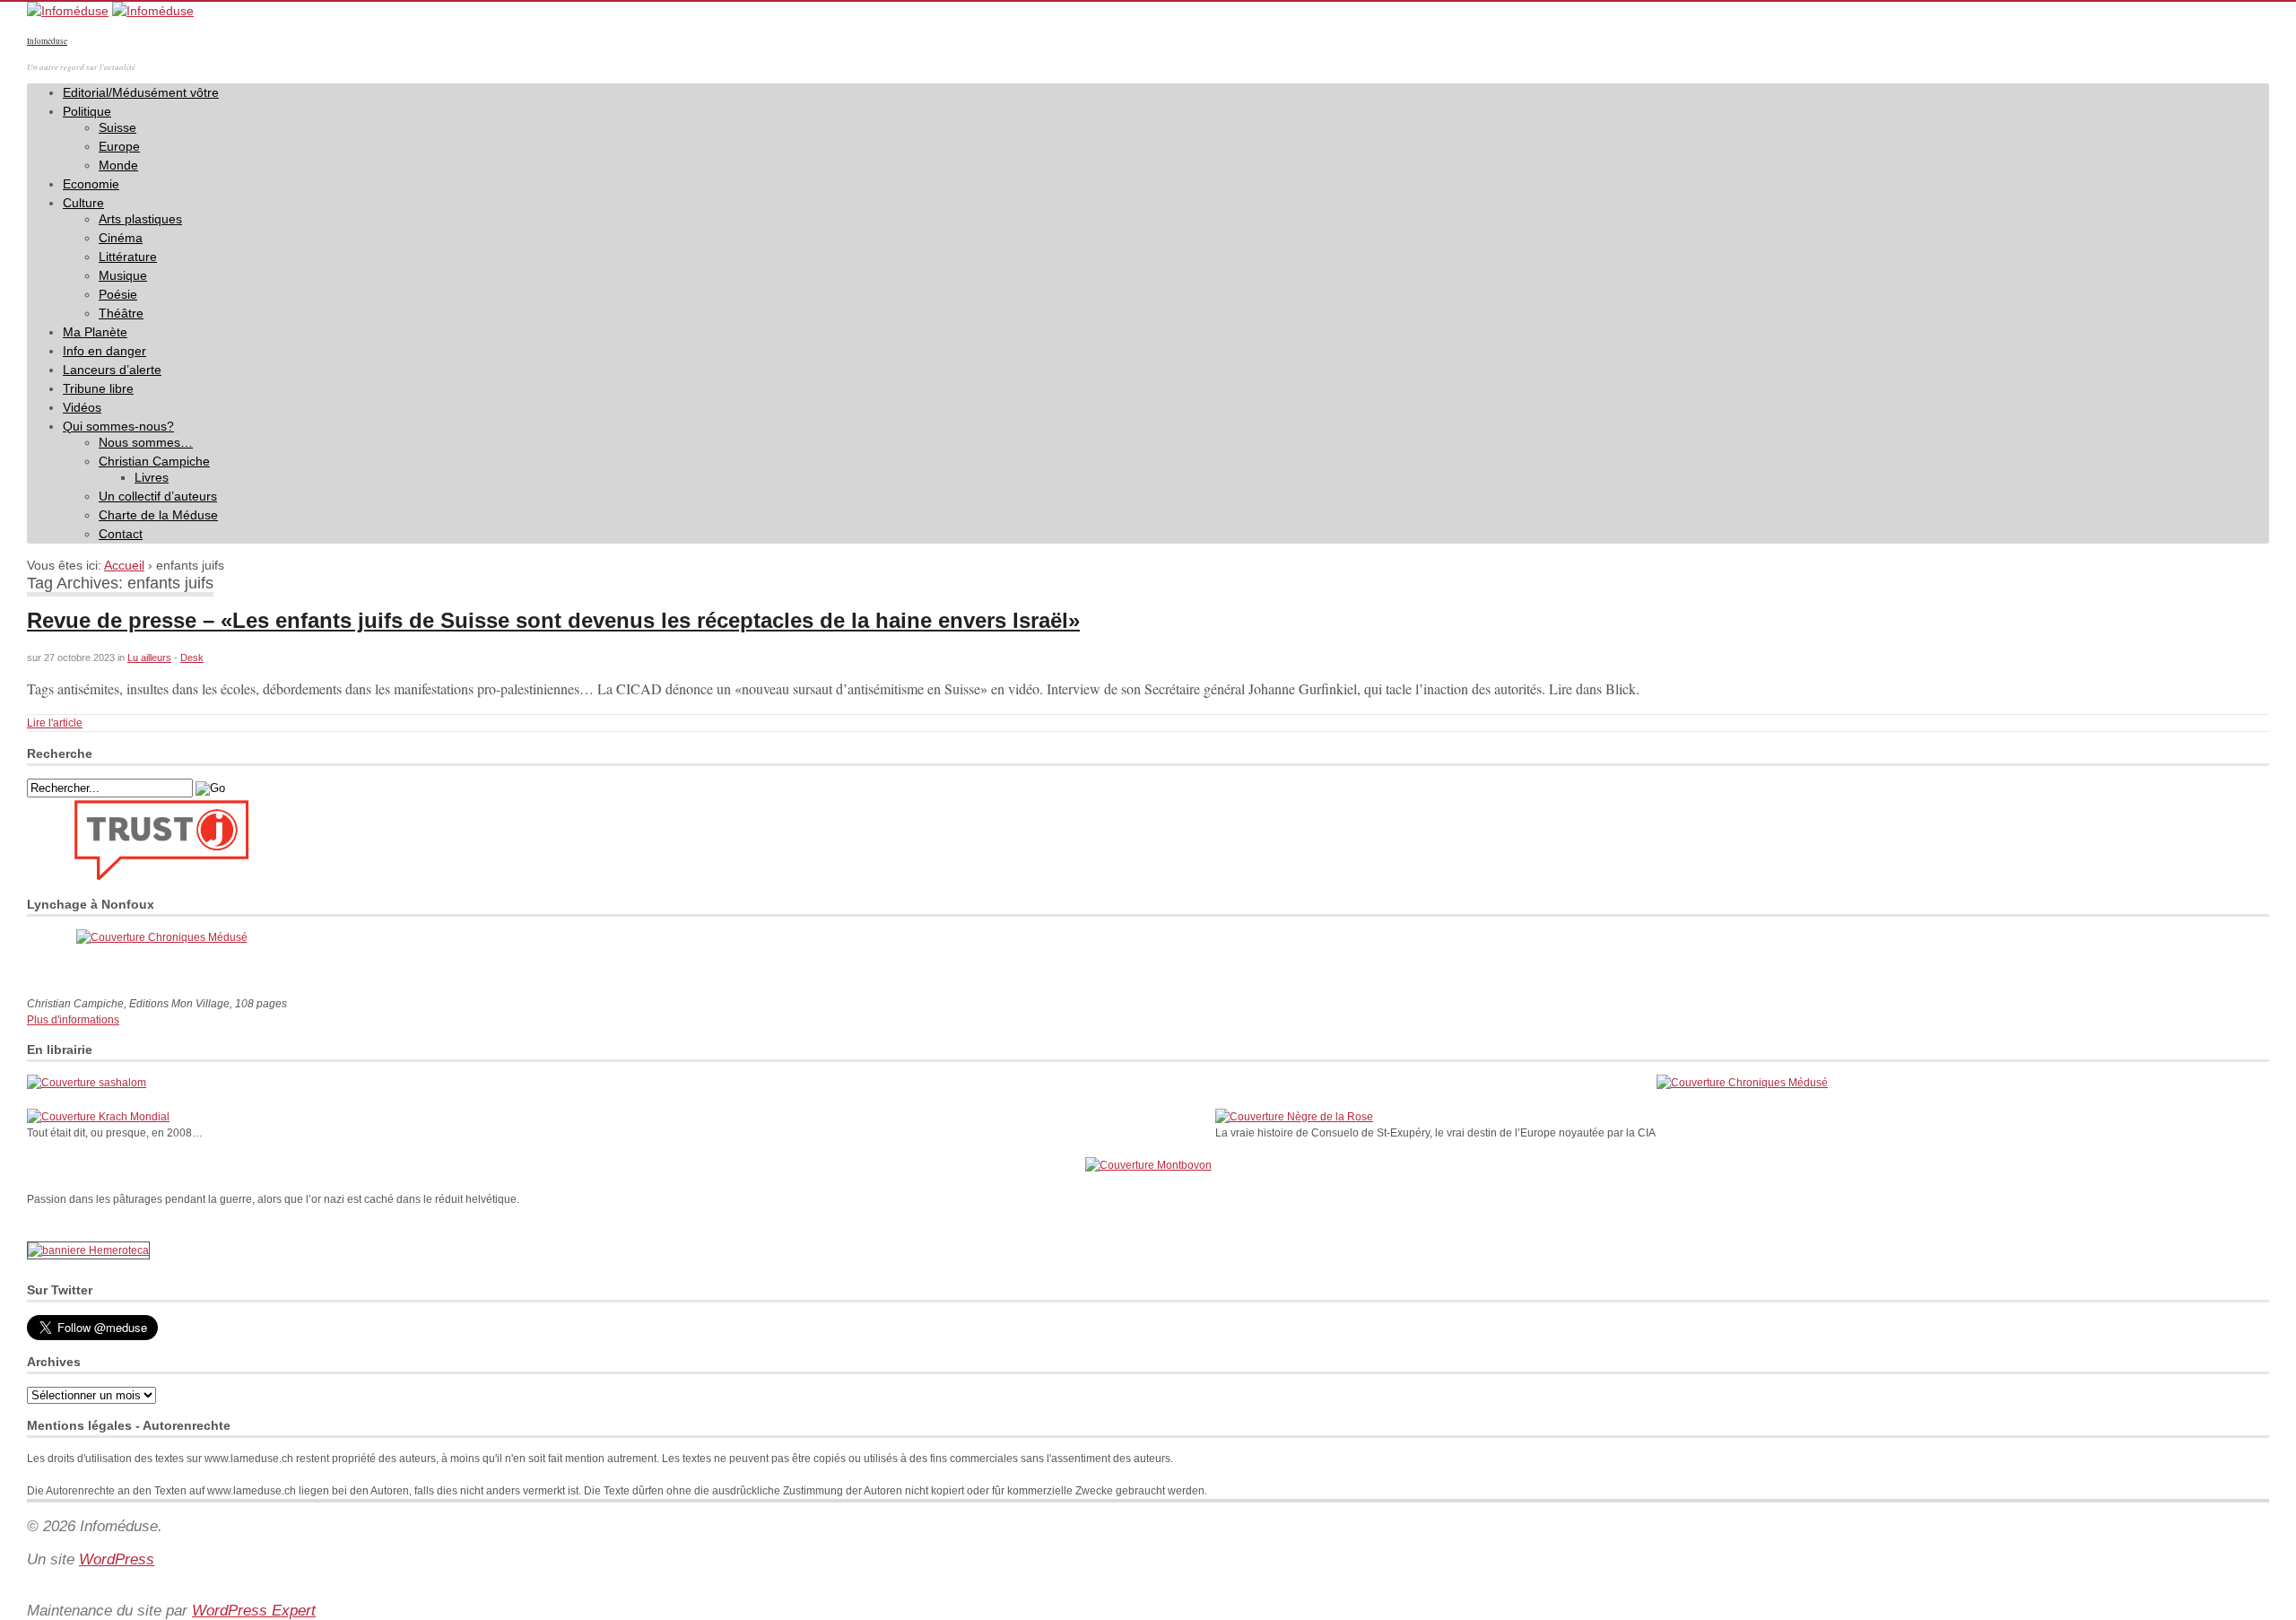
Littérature (128, 257)
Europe (119, 146)
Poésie (118, 294)
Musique (123, 275)
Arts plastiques (140, 219)
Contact (121, 534)
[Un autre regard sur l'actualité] (68, 11)
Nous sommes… (146, 442)
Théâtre (121, 313)
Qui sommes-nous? (118, 426)
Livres (152, 477)
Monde (118, 165)
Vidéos (82, 407)
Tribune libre (98, 388)
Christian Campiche (154, 461)
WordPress (117, 1559)
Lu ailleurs (149, 658)
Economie (91, 184)
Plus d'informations (73, 1020)
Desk (192, 658)
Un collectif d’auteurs (158, 496)
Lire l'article (55, 723)
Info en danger (104, 351)
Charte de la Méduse (158, 515)
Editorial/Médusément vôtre (141, 92)
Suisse (117, 127)
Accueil (124, 565)
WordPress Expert (254, 1611)
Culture (83, 203)
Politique (87, 111)
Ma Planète (95, 332)
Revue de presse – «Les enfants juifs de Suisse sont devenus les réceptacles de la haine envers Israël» (553, 620)
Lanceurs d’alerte (112, 370)
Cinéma (121, 238)
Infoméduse (47, 41)
